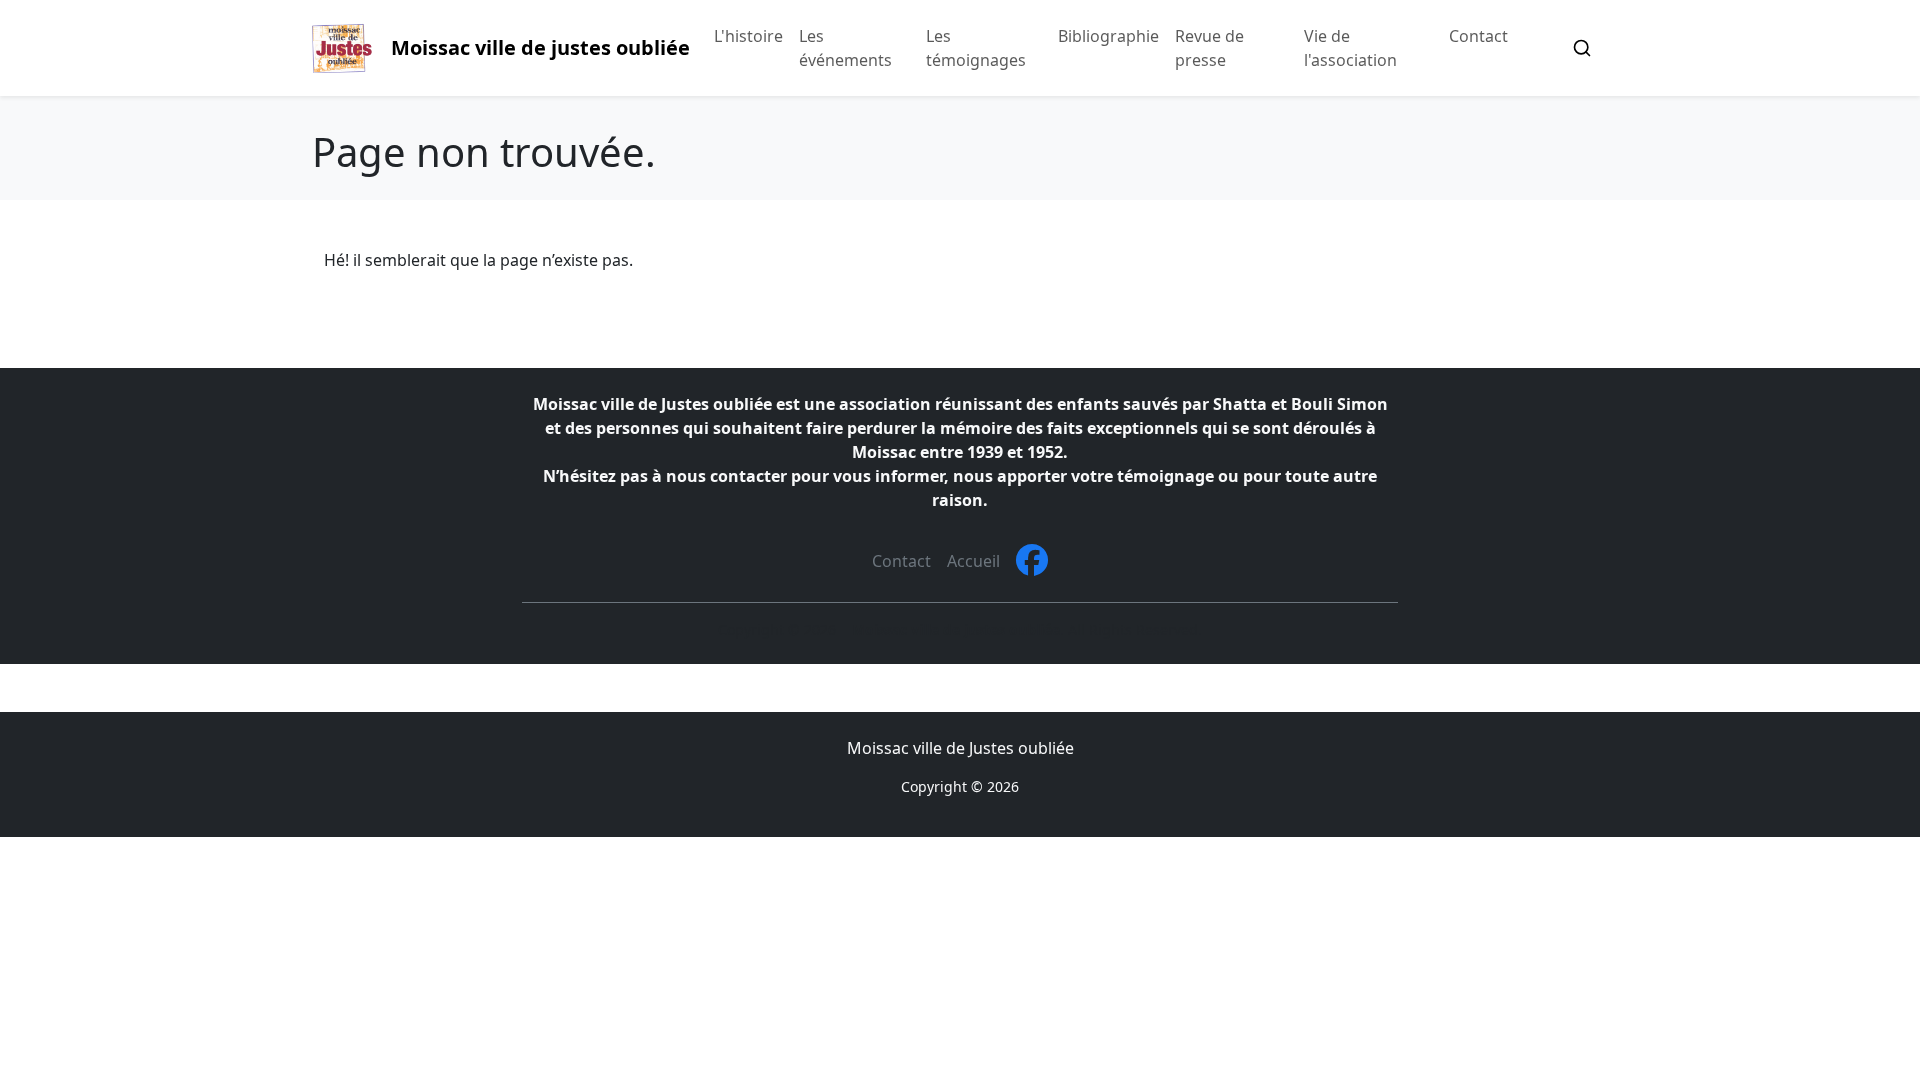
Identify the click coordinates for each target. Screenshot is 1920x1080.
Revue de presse (1209, 48)
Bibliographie (1108, 36)
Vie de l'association (1350, 48)
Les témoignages (976, 48)
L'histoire (748, 36)
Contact (1478, 36)
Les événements (845, 48)
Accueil (973, 561)
